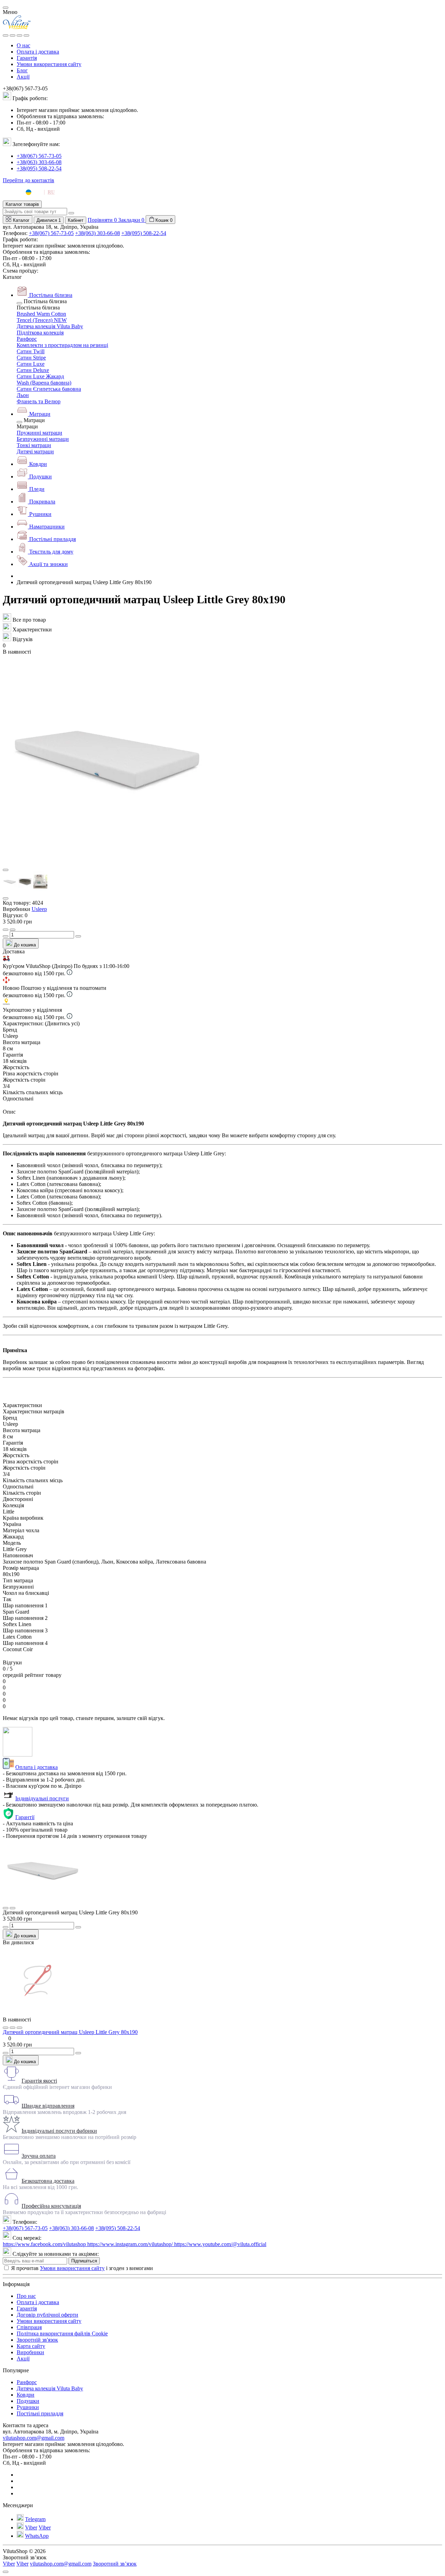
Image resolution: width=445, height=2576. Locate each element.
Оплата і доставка (38, 52)
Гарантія (27, 58)
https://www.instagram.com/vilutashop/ (131, 2244)
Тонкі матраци (34, 445)
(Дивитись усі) (62, 1023)
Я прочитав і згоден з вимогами (82, 2268)
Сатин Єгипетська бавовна (49, 389)
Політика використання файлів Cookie (62, 2333)
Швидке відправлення (48, 2106)
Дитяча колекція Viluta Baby (50, 326)
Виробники (30, 2352)
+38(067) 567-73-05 (39, 156)
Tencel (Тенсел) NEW (42, 320)
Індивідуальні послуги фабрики (59, 2131)
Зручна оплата (39, 2156)
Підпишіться (84, 2261)
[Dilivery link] (70, 973)
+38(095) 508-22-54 (39, 168)
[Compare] (19, 2028)
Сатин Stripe (31, 358)
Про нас (26, 2296)
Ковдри (26, 2395)
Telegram (35, 2519)
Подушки (28, 2401)
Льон (23, 395)
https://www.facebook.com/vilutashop (45, 2244)
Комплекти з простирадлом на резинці (62, 345)
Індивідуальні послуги (42, 1798)
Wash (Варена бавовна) (44, 383)
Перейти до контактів (29, 180)
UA (38, 192)
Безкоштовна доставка (48, 2181)
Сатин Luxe (31, 364)
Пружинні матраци (39, 433)
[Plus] (78, 936)
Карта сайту (31, 2346)
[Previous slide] (6, 870)
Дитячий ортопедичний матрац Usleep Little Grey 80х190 (70, 2032)
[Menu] (6, 35)
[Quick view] (6, 2028)
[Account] (26, 35)
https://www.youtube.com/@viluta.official (220, 2244)
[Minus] (6, 936)
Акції (23, 77)
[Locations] (19, 35)
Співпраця (29, 2327)
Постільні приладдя (40, 2413)
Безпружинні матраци (43, 439)
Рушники (28, 2407)
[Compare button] (13, 930)
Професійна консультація (51, 2206)
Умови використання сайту (49, 64)
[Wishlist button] (6, 930)
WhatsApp (37, 2536)
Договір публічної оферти (47, 2315)
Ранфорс (27, 339)
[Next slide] (6, 898)
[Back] (19, 303)
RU (51, 192)
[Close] (6, 8)
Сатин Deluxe (33, 370)
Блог (22, 70)
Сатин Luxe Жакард (40, 376)
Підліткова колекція (40, 333)
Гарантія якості (39, 2081)
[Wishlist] (13, 2028)
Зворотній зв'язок (37, 2340)
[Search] (13, 35)
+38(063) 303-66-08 (39, 162)
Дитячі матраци (35, 451)
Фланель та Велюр (39, 401)
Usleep (39, 909)
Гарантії (25, 1817)
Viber (31, 2527)
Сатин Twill (31, 351)
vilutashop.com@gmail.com (34, 2438)
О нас (23, 45)
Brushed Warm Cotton (41, 314)
